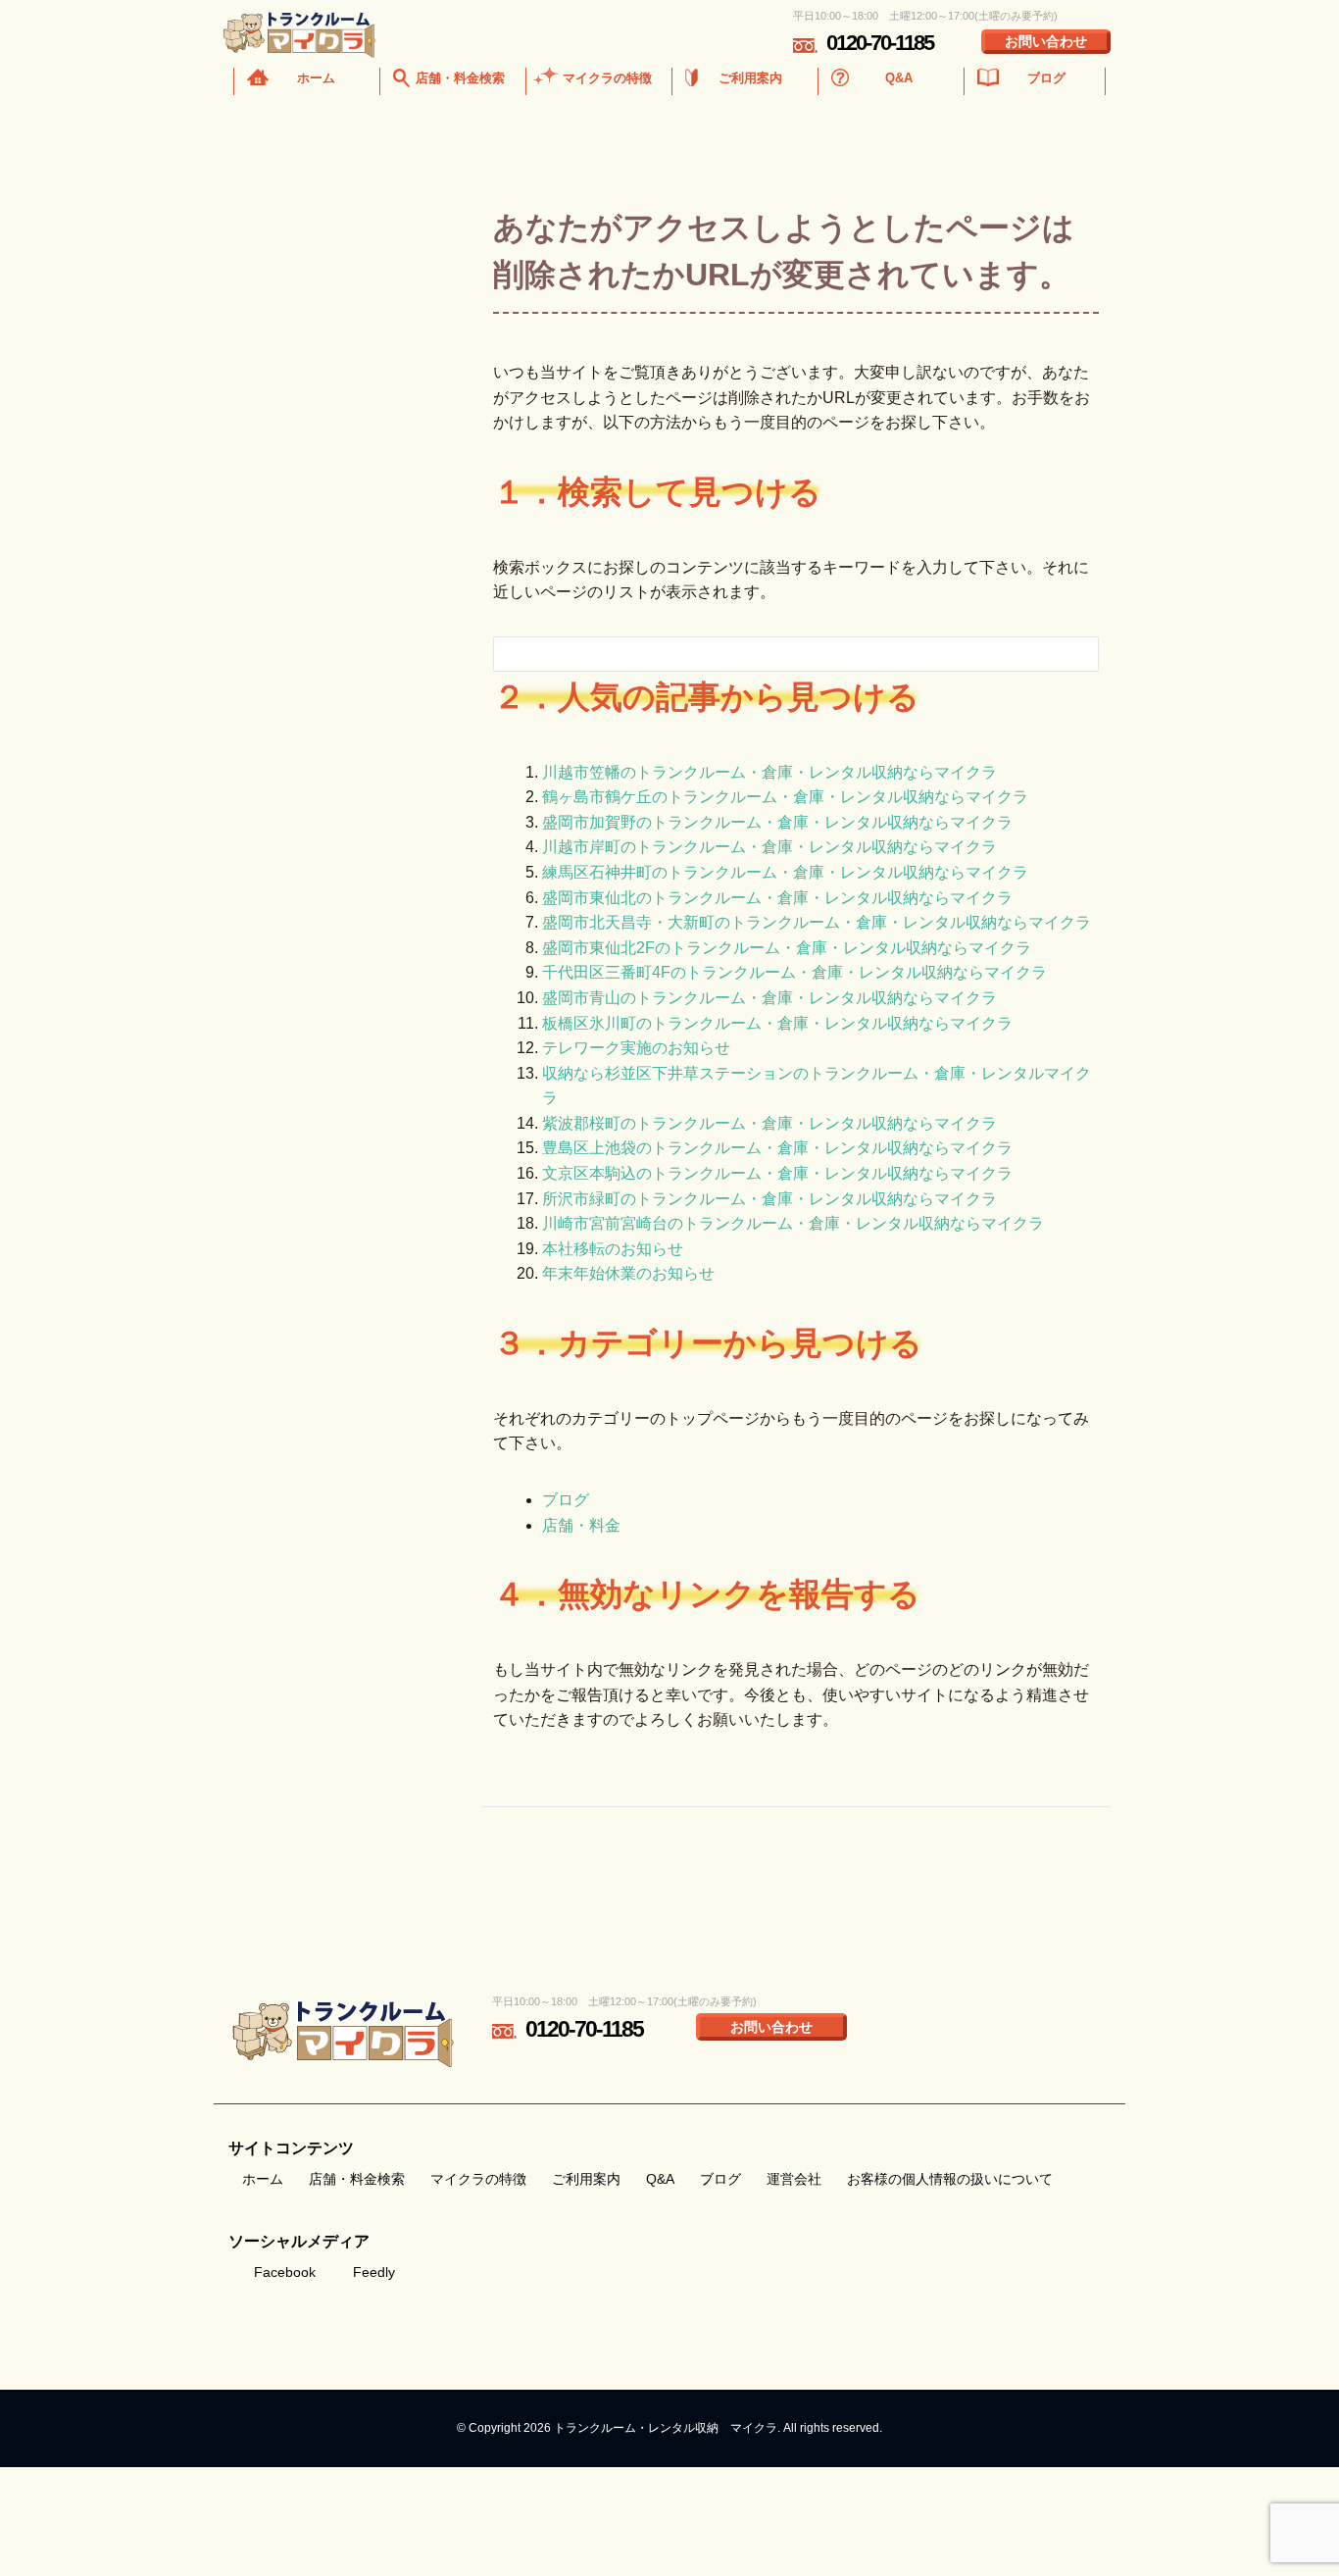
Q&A (899, 78)
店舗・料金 (581, 1525)
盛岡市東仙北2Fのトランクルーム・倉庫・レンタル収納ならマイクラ (787, 948)
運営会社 (794, 2179)
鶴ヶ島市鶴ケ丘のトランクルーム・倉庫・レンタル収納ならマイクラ (785, 797)
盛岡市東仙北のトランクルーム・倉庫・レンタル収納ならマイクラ (777, 898)
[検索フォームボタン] (1070, 657)
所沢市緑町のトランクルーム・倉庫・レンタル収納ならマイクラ (769, 1199)
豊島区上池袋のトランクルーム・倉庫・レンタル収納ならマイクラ (777, 1148)
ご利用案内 (750, 78)
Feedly (374, 2272)
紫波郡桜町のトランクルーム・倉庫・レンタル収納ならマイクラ (769, 1123)
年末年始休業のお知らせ (628, 1273)
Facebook (285, 2272)
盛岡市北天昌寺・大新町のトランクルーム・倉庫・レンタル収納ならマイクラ (817, 922)
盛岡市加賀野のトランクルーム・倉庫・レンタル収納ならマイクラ (777, 822)
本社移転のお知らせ (613, 1249)
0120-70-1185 (880, 43)
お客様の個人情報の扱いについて (950, 2179)
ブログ (1046, 78)
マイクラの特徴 (607, 78)
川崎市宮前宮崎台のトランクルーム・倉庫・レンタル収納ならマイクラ (793, 1223)
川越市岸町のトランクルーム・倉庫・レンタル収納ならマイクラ (769, 847)
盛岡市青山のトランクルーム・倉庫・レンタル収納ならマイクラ (769, 998)
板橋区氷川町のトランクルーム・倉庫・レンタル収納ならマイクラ (777, 1023)
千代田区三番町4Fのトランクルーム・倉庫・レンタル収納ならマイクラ (794, 972)
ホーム (316, 78)
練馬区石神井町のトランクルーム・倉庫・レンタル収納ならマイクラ (785, 872)
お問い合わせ (1046, 41)
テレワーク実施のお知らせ (636, 1048)
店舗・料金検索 (460, 78)
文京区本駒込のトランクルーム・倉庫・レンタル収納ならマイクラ (777, 1173)
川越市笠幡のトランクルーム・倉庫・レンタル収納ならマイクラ (769, 772)
